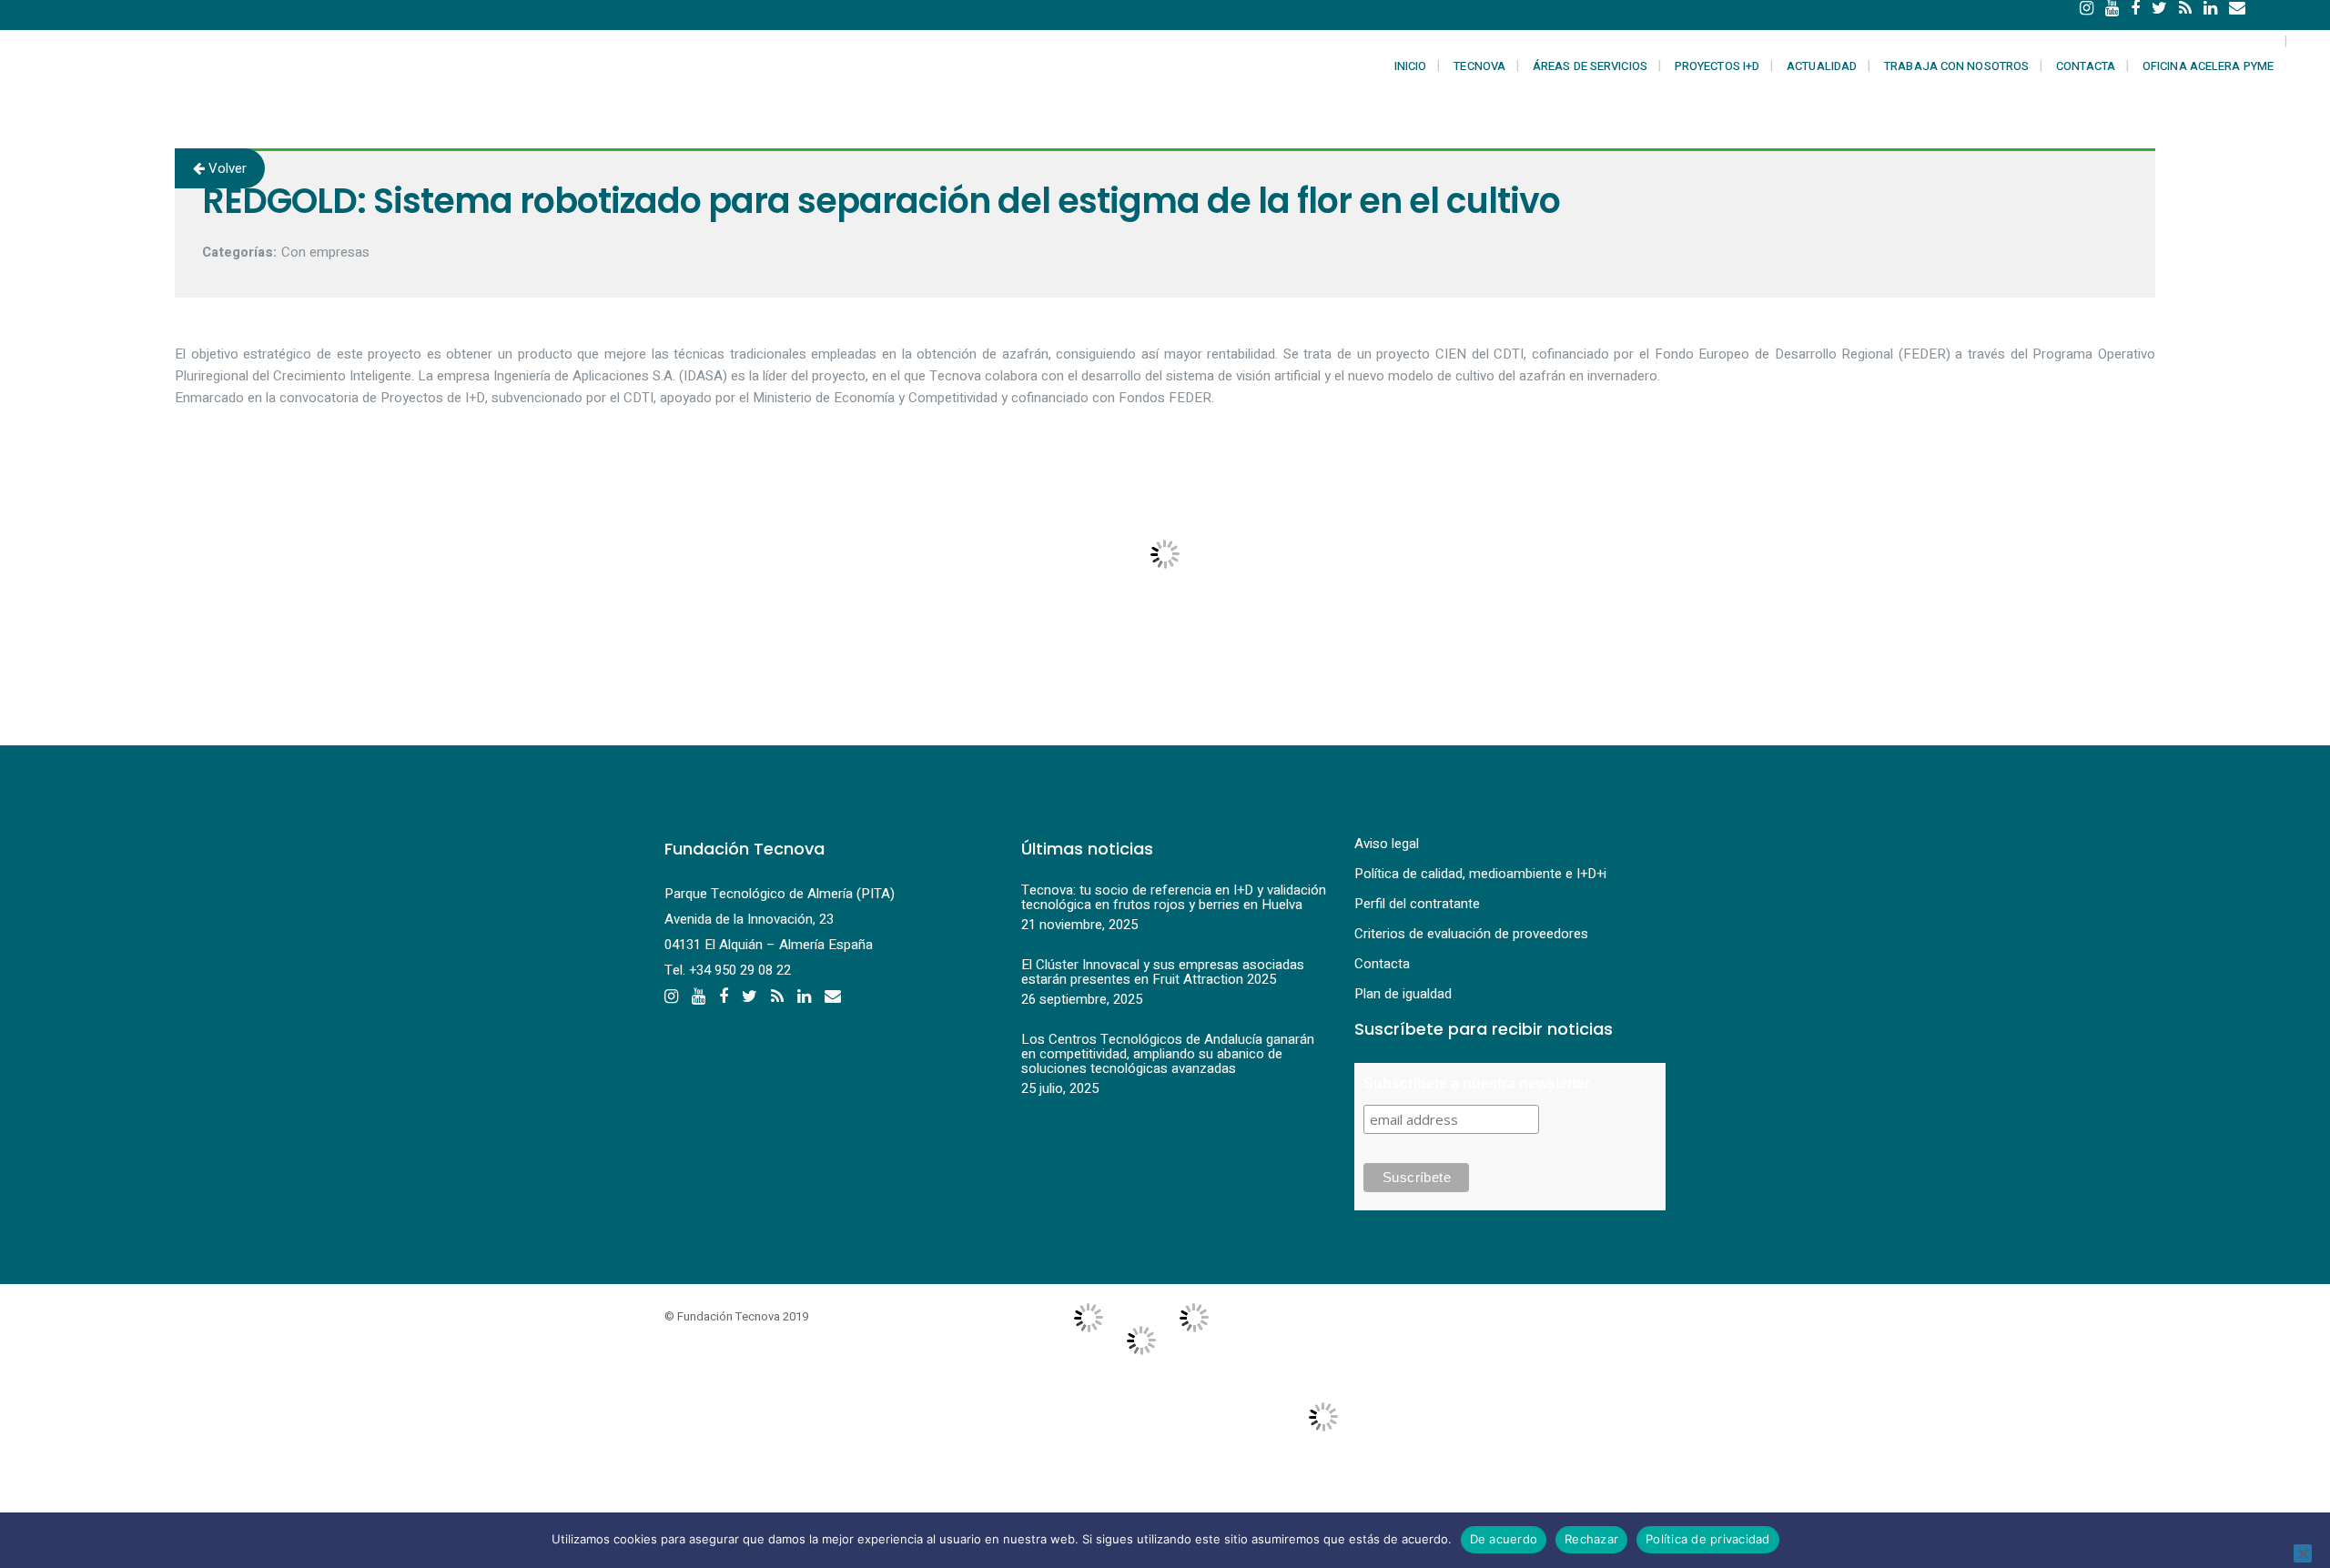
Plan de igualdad (1403, 994)
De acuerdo (1504, 1539)
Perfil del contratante (1417, 904)
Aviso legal (1387, 844)
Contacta (1382, 964)
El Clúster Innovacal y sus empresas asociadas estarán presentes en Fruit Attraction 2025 (1163, 972)
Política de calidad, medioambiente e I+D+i (1480, 874)
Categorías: (239, 252)
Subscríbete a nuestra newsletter (1477, 1083)
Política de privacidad (1708, 1539)
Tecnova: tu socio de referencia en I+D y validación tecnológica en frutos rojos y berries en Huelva (1174, 897)
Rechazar (1591, 1539)
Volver (226, 168)
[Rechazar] (2303, 1553)
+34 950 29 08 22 (740, 970)
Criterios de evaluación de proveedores (1471, 934)
